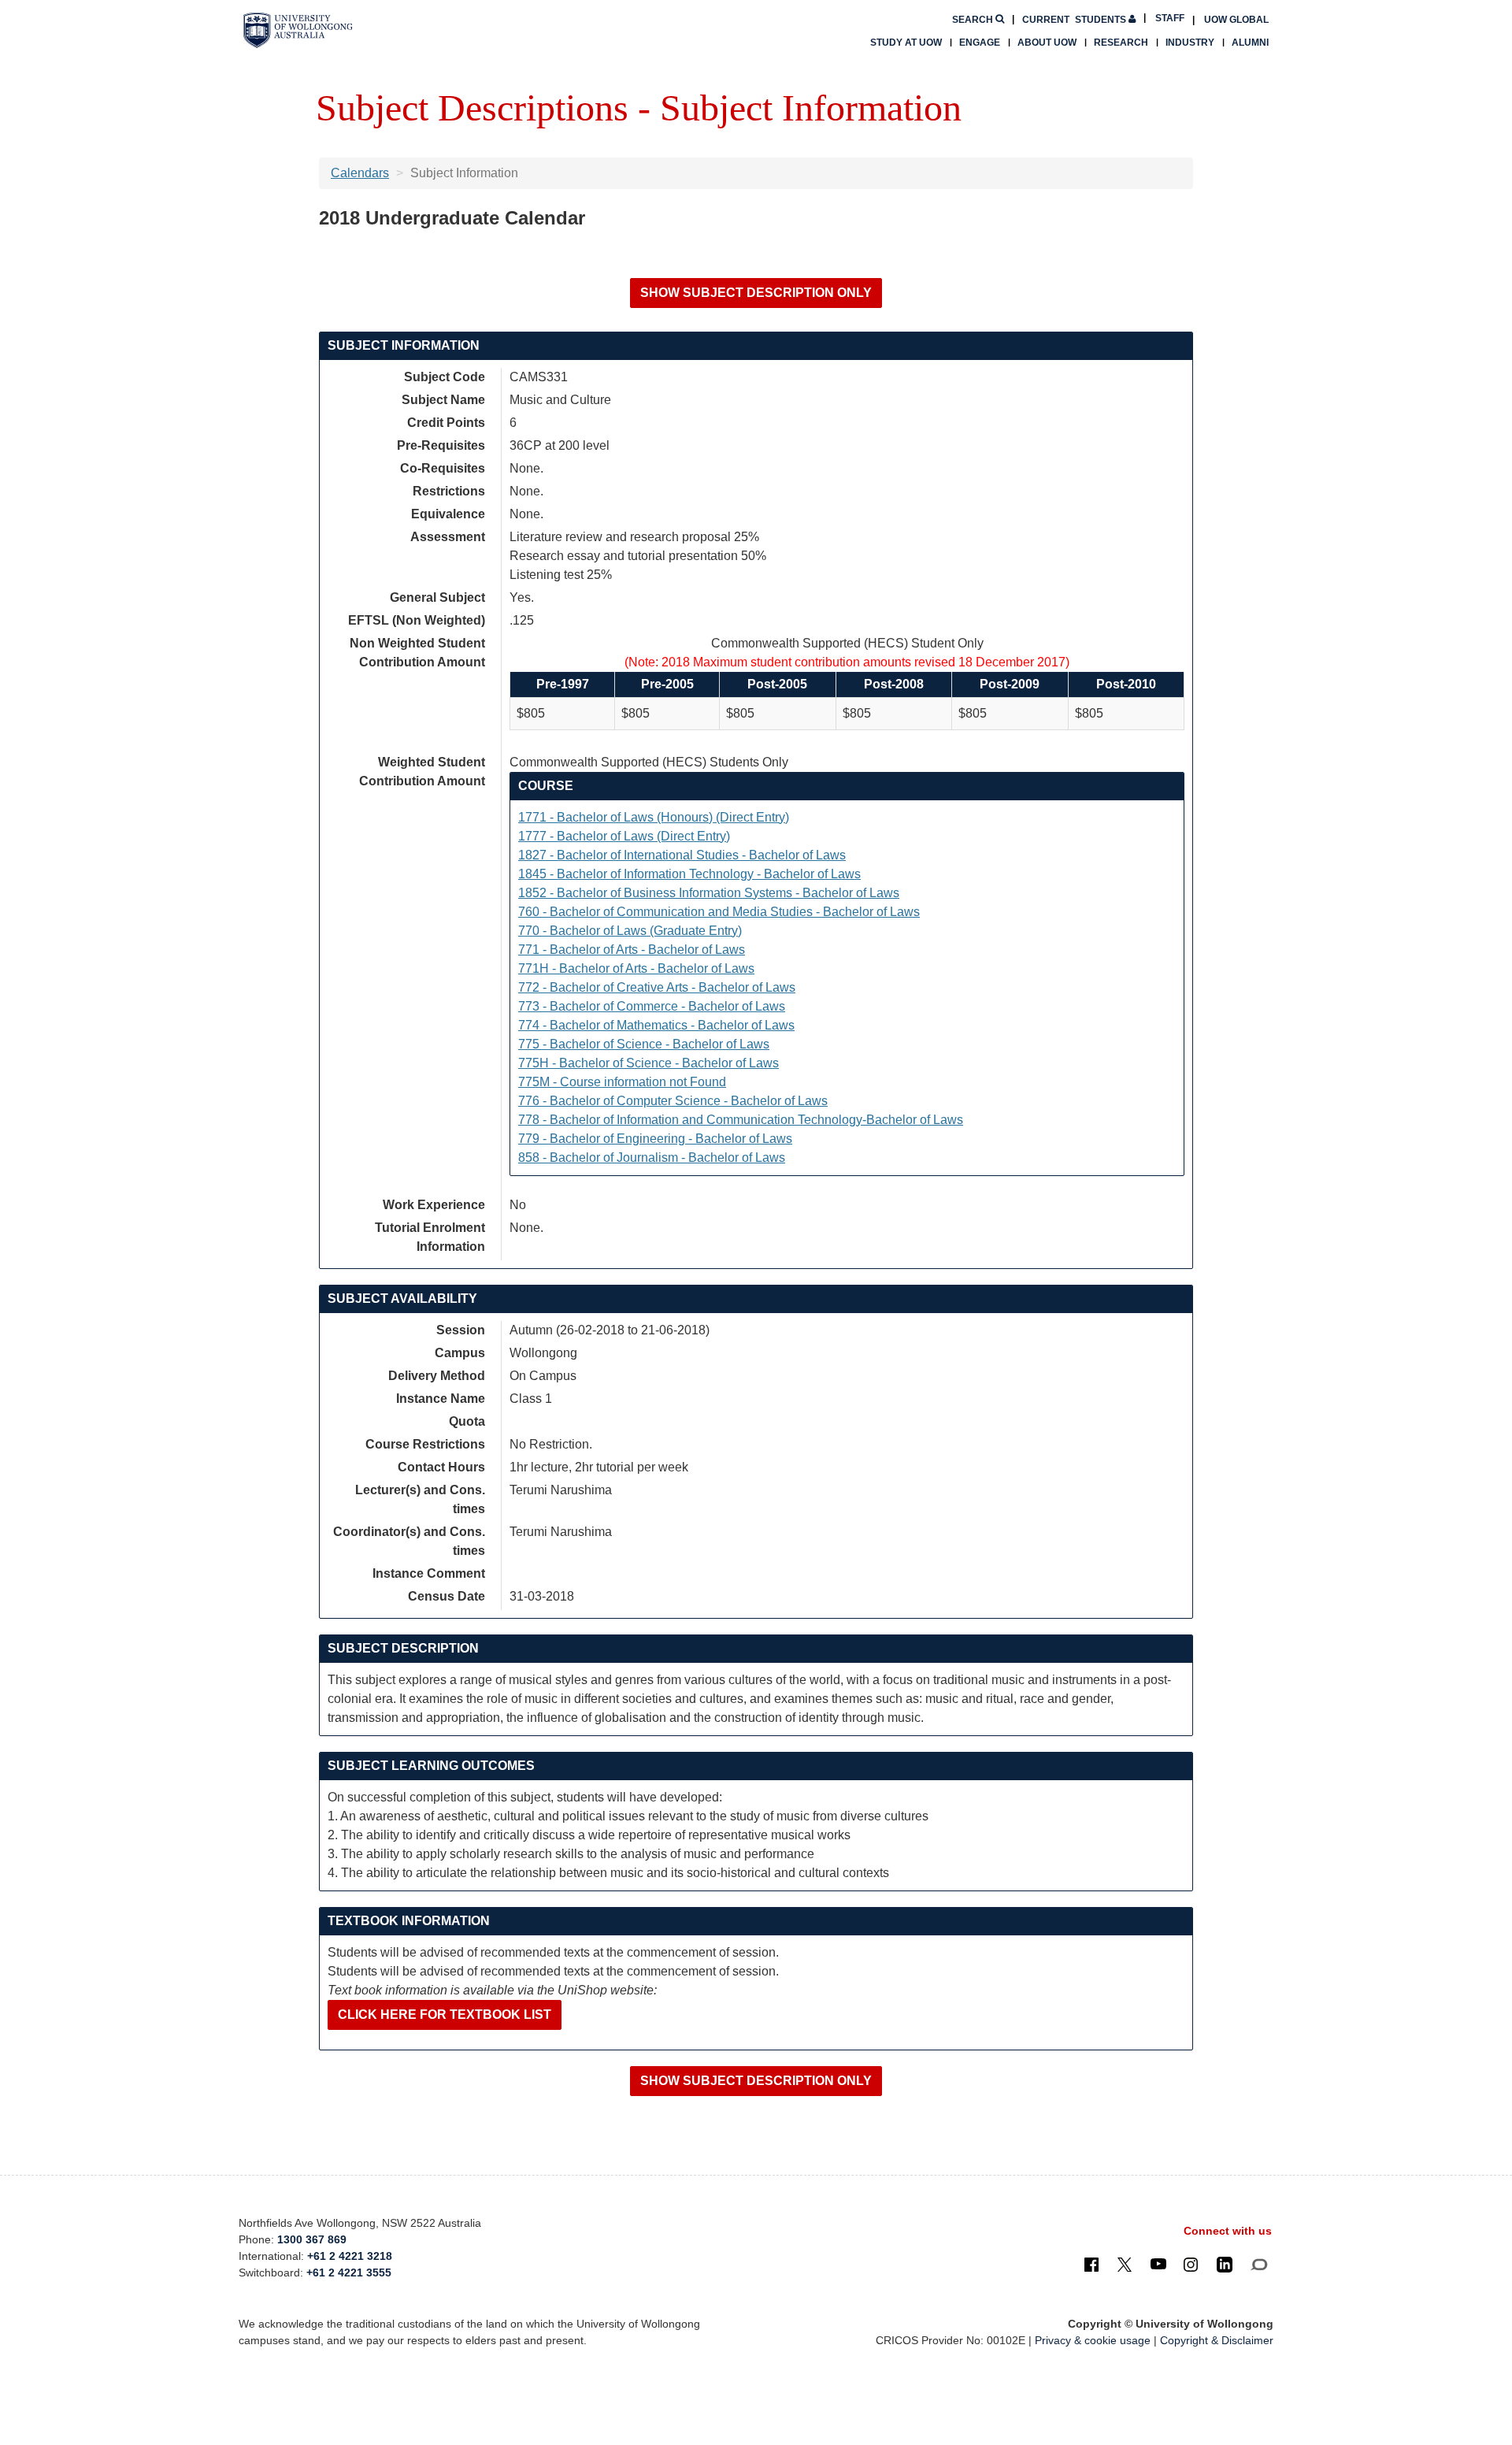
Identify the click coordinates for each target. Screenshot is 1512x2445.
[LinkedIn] (1225, 2264)
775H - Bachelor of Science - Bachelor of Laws (649, 1063)
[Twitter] (1125, 2264)
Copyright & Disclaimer (1217, 2340)
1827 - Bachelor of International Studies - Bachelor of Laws (682, 855)
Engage (980, 43)
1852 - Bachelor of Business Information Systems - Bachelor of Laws (709, 893)
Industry (1190, 43)
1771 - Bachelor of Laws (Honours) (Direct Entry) (654, 817)
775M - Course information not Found (622, 1082)
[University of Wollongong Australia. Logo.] (298, 30)
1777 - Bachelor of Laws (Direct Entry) (624, 836)
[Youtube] (1158, 2264)
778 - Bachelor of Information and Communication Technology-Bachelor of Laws (741, 1120)
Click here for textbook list (445, 2015)
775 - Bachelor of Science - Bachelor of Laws (644, 1044)
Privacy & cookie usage (1093, 2340)
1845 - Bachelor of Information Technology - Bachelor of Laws (689, 874)
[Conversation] (1259, 2264)
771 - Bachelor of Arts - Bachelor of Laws (632, 950)
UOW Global (1236, 20)
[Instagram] (1191, 2264)
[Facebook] (1091, 2264)
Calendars (360, 173)
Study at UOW (906, 43)
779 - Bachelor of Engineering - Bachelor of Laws (655, 1139)
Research (1121, 43)
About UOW (1047, 43)
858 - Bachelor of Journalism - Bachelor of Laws (652, 1158)
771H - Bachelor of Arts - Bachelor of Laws (636, 968)
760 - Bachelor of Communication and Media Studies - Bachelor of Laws (719, 912)
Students (1075, 20)
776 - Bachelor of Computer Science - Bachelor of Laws (673, 1101)
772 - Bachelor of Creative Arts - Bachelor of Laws (657, 987)
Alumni (1250, 43)
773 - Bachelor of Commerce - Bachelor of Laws (652, 1006)
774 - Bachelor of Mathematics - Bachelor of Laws (656, 1025)
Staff (1170, 18)
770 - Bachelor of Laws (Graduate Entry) (630, 931)
